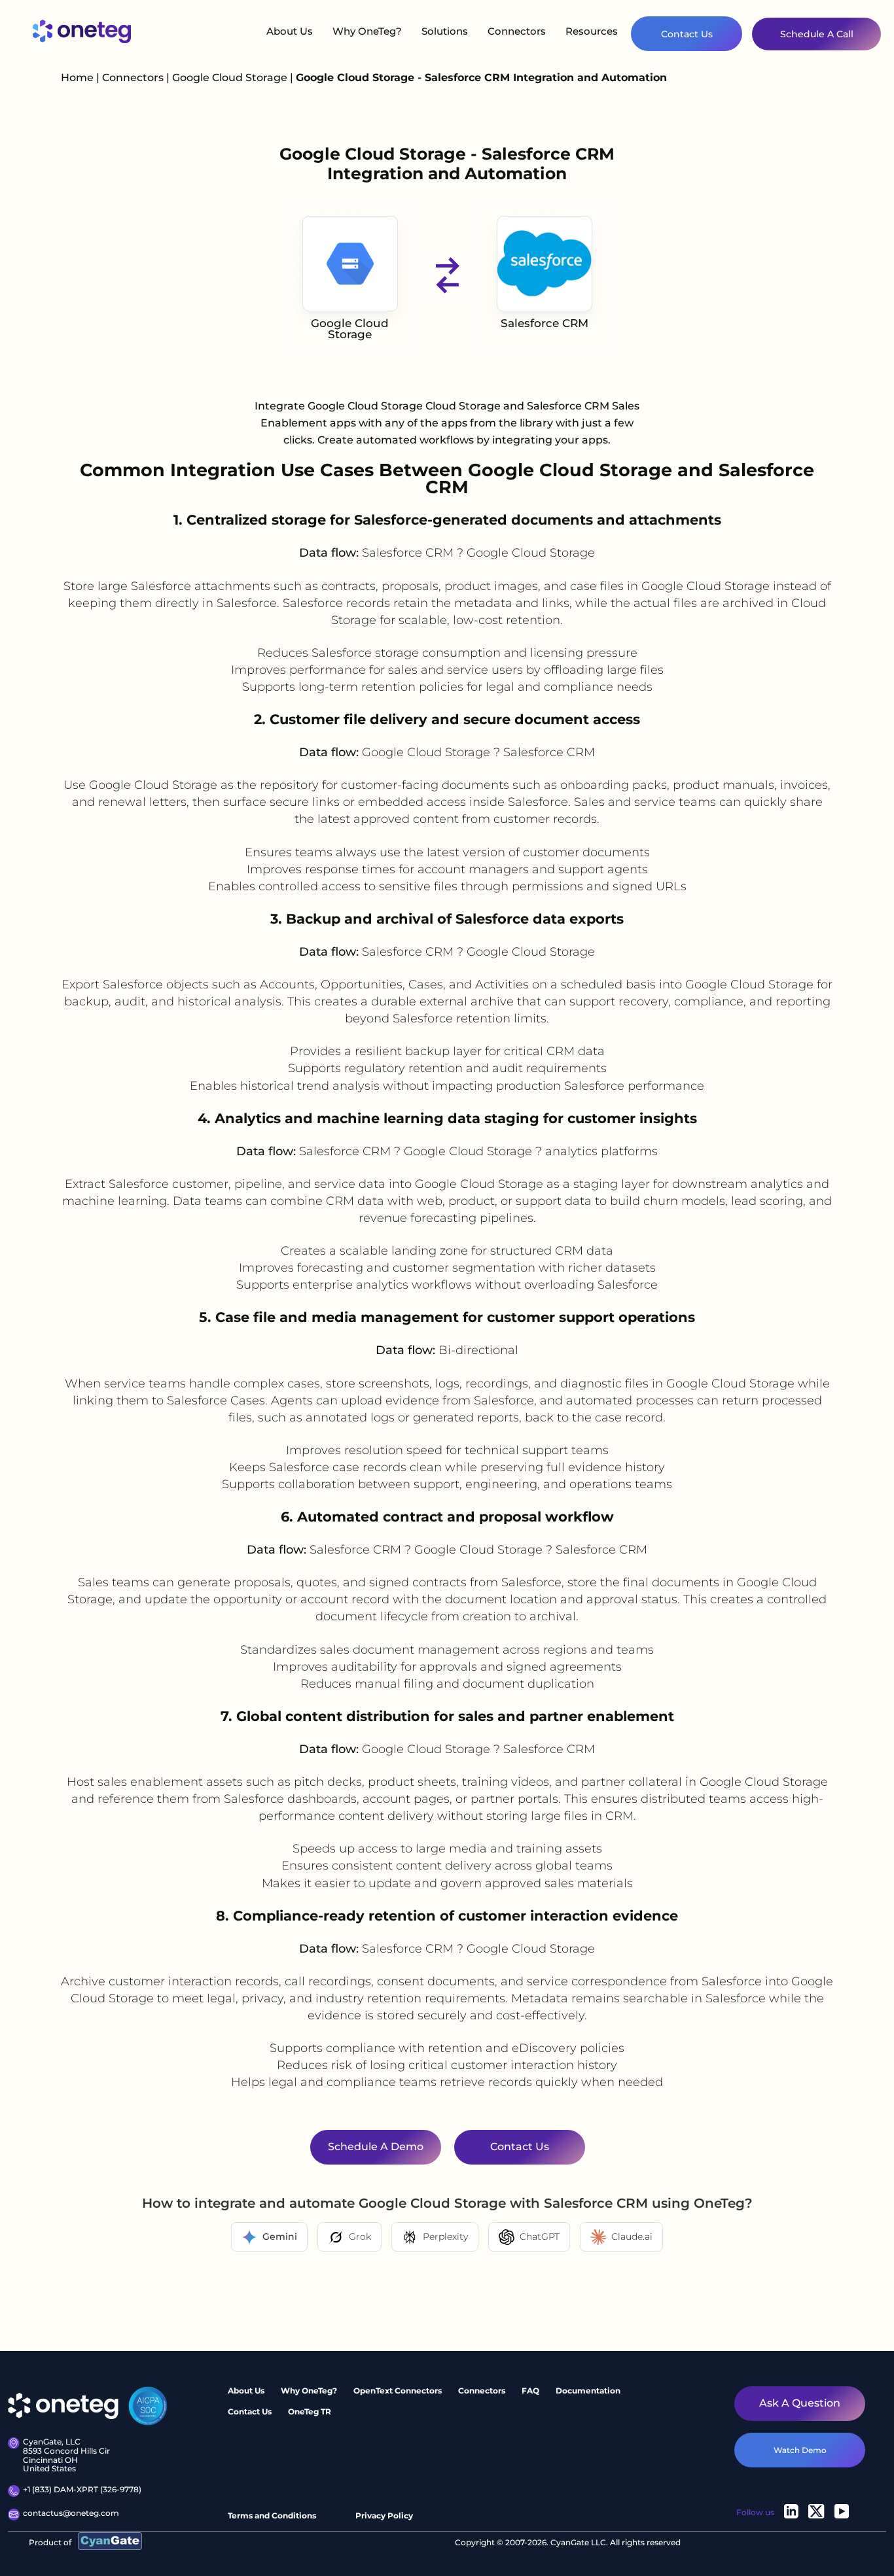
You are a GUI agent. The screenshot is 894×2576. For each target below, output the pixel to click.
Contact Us (687, 34)
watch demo (800, 2449)
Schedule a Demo (375, 2147)
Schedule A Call (817, 34)
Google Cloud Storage (231, 78)
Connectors (517, 31)
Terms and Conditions (272, 2515)
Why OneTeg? (367, 31)
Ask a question (800, 2403)
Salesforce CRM (545, 323)
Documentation (588, 2391)
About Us (290, 31)
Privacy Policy (384, 2515)
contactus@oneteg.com (71, 2513)
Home (77, 78)
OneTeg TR (310, 2411)
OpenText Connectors (398, 2391)
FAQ (530, 2391)
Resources (592, 31)
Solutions (445, 31)
